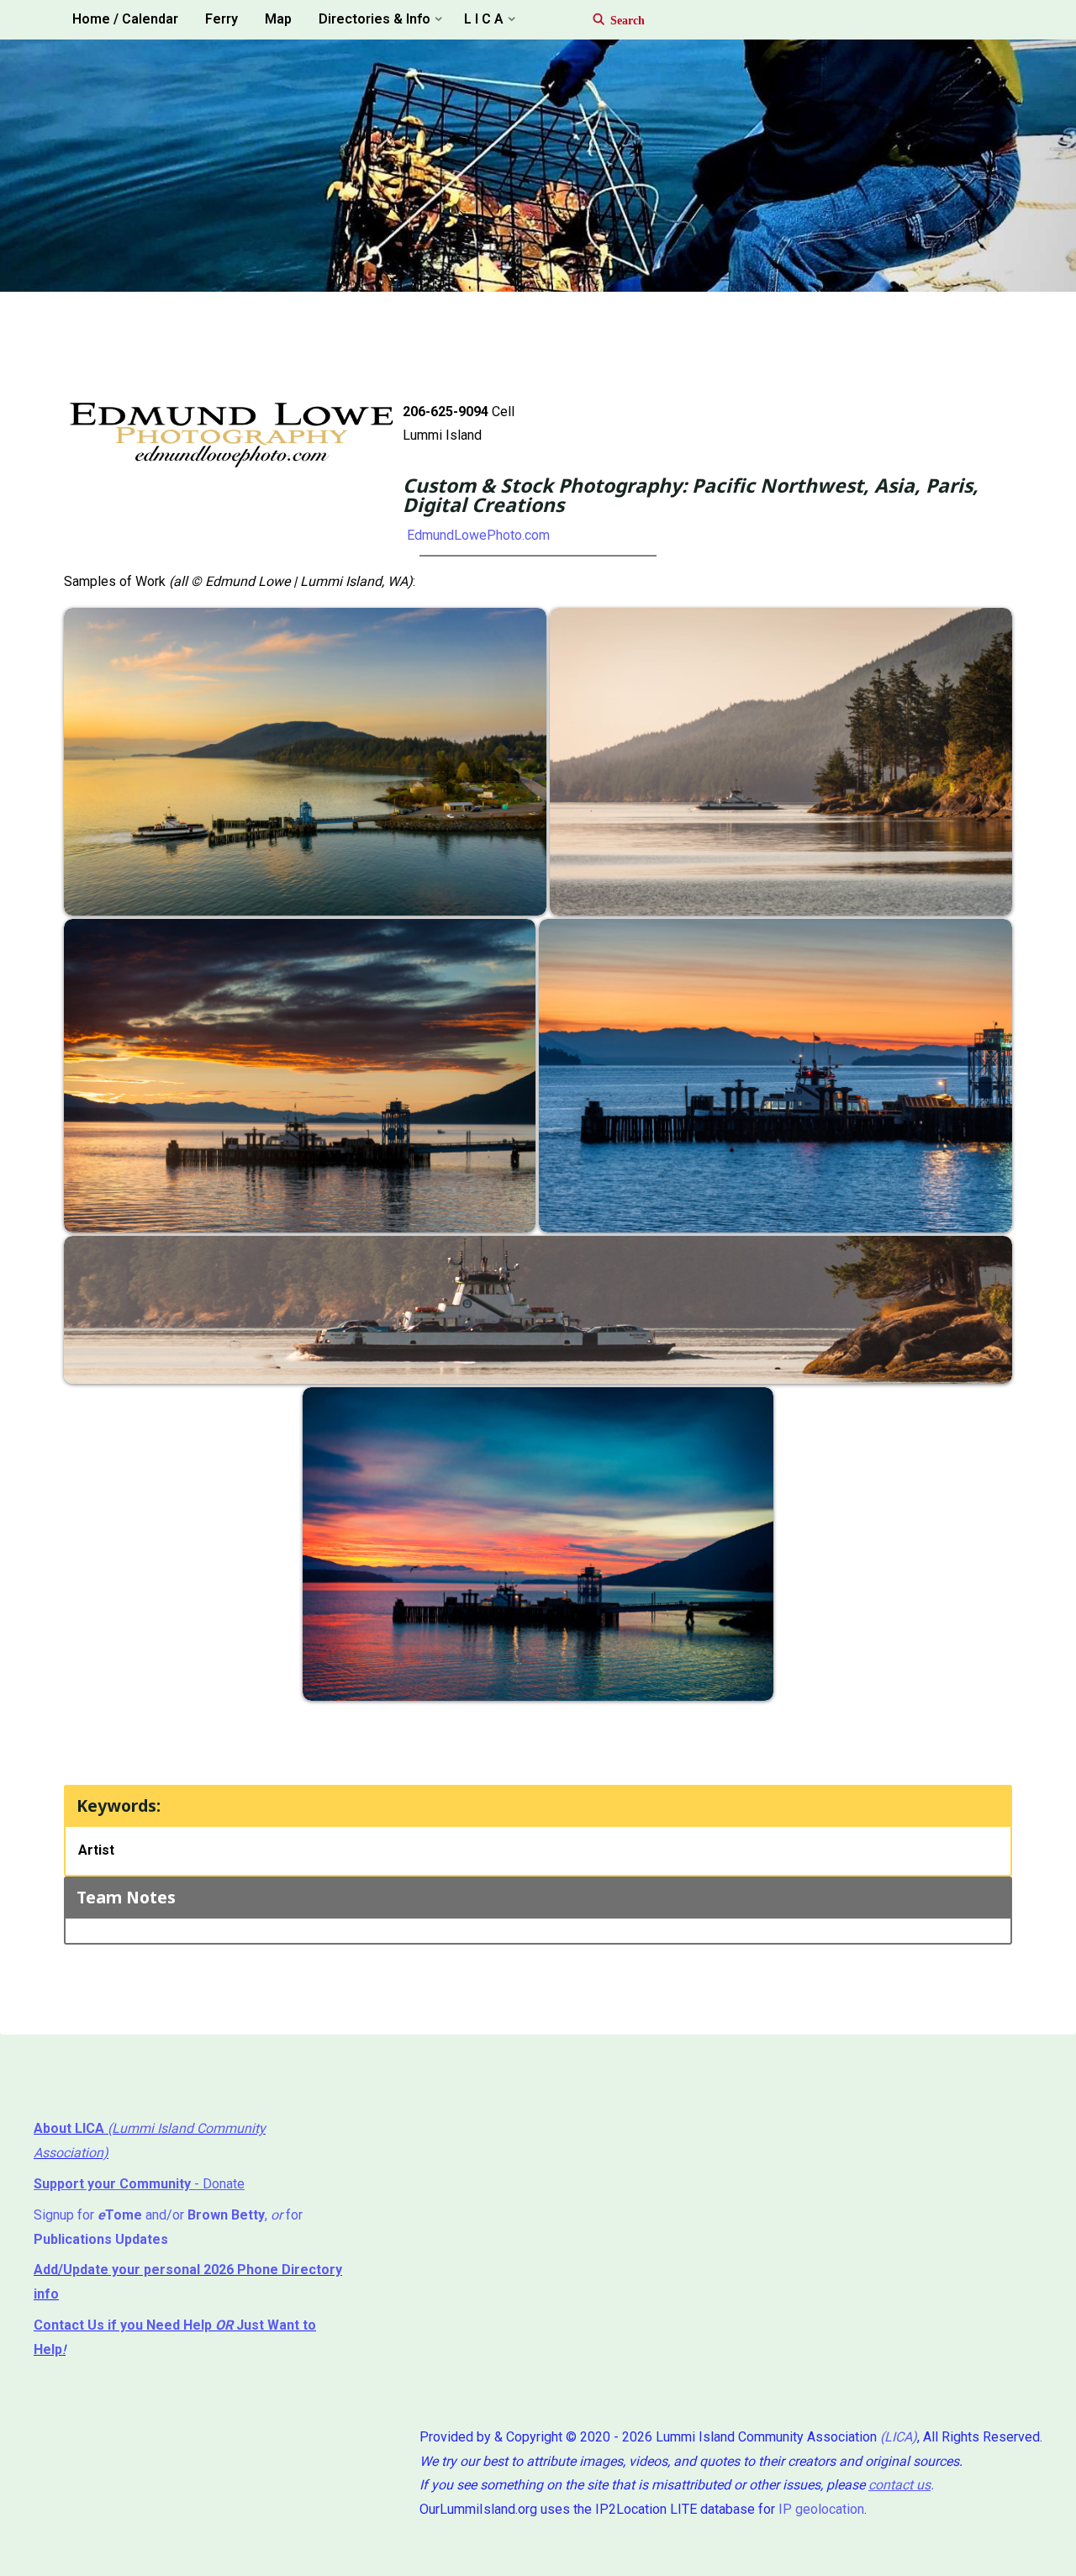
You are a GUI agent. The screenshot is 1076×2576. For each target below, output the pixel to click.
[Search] (611, 20)
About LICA (71, 2128)
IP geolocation (821, 2509)
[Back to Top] (1010, 2552)
